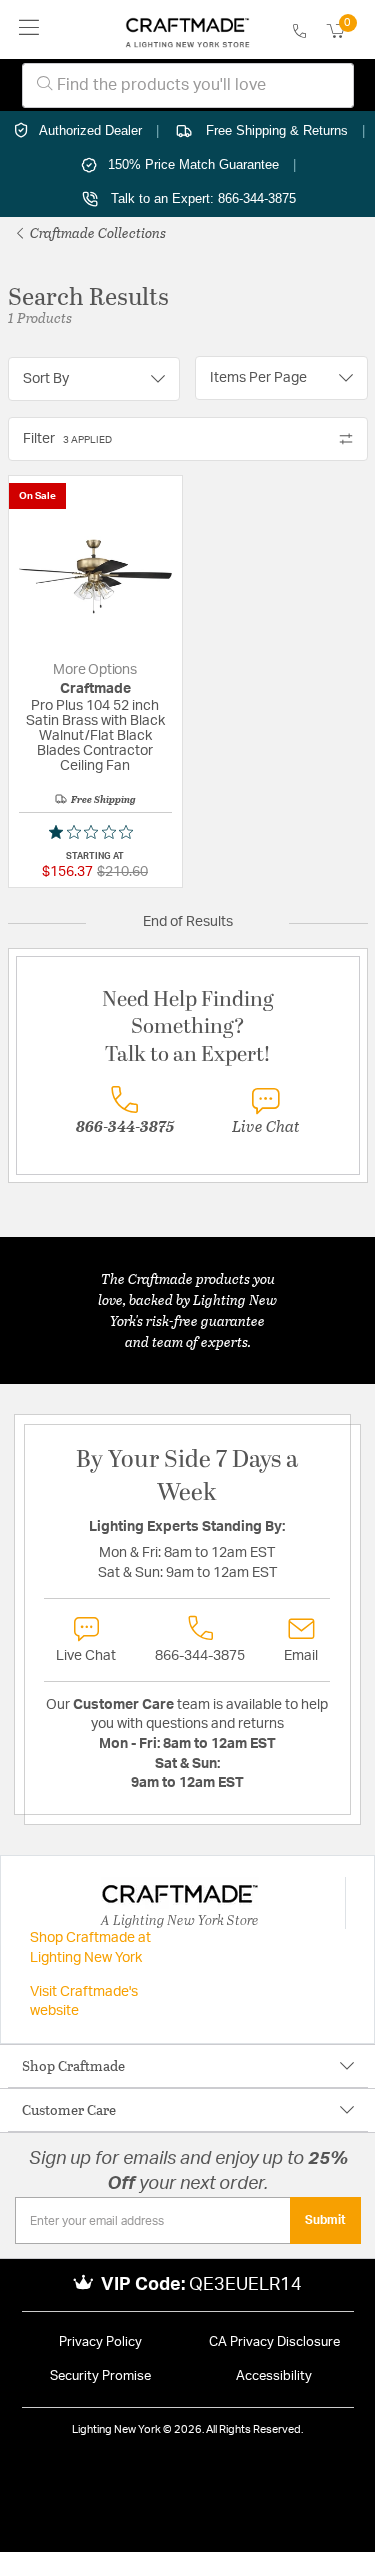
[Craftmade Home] (187, 30)
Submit (325, 2220)
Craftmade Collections (96, 232)
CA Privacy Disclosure (274, 2342)
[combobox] (188, 85)
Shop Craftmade (73, 2065)
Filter (67, 439)
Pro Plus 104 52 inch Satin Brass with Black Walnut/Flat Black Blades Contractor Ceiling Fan (95, 736)
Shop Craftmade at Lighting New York (90, 1948)
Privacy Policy (100, 2342)
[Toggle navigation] (29, 29)
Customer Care (69, 2109)
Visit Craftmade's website (84, 2002)
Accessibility (274, 2376)
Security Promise (100, 2376)
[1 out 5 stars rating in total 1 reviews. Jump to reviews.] (95, 832)
